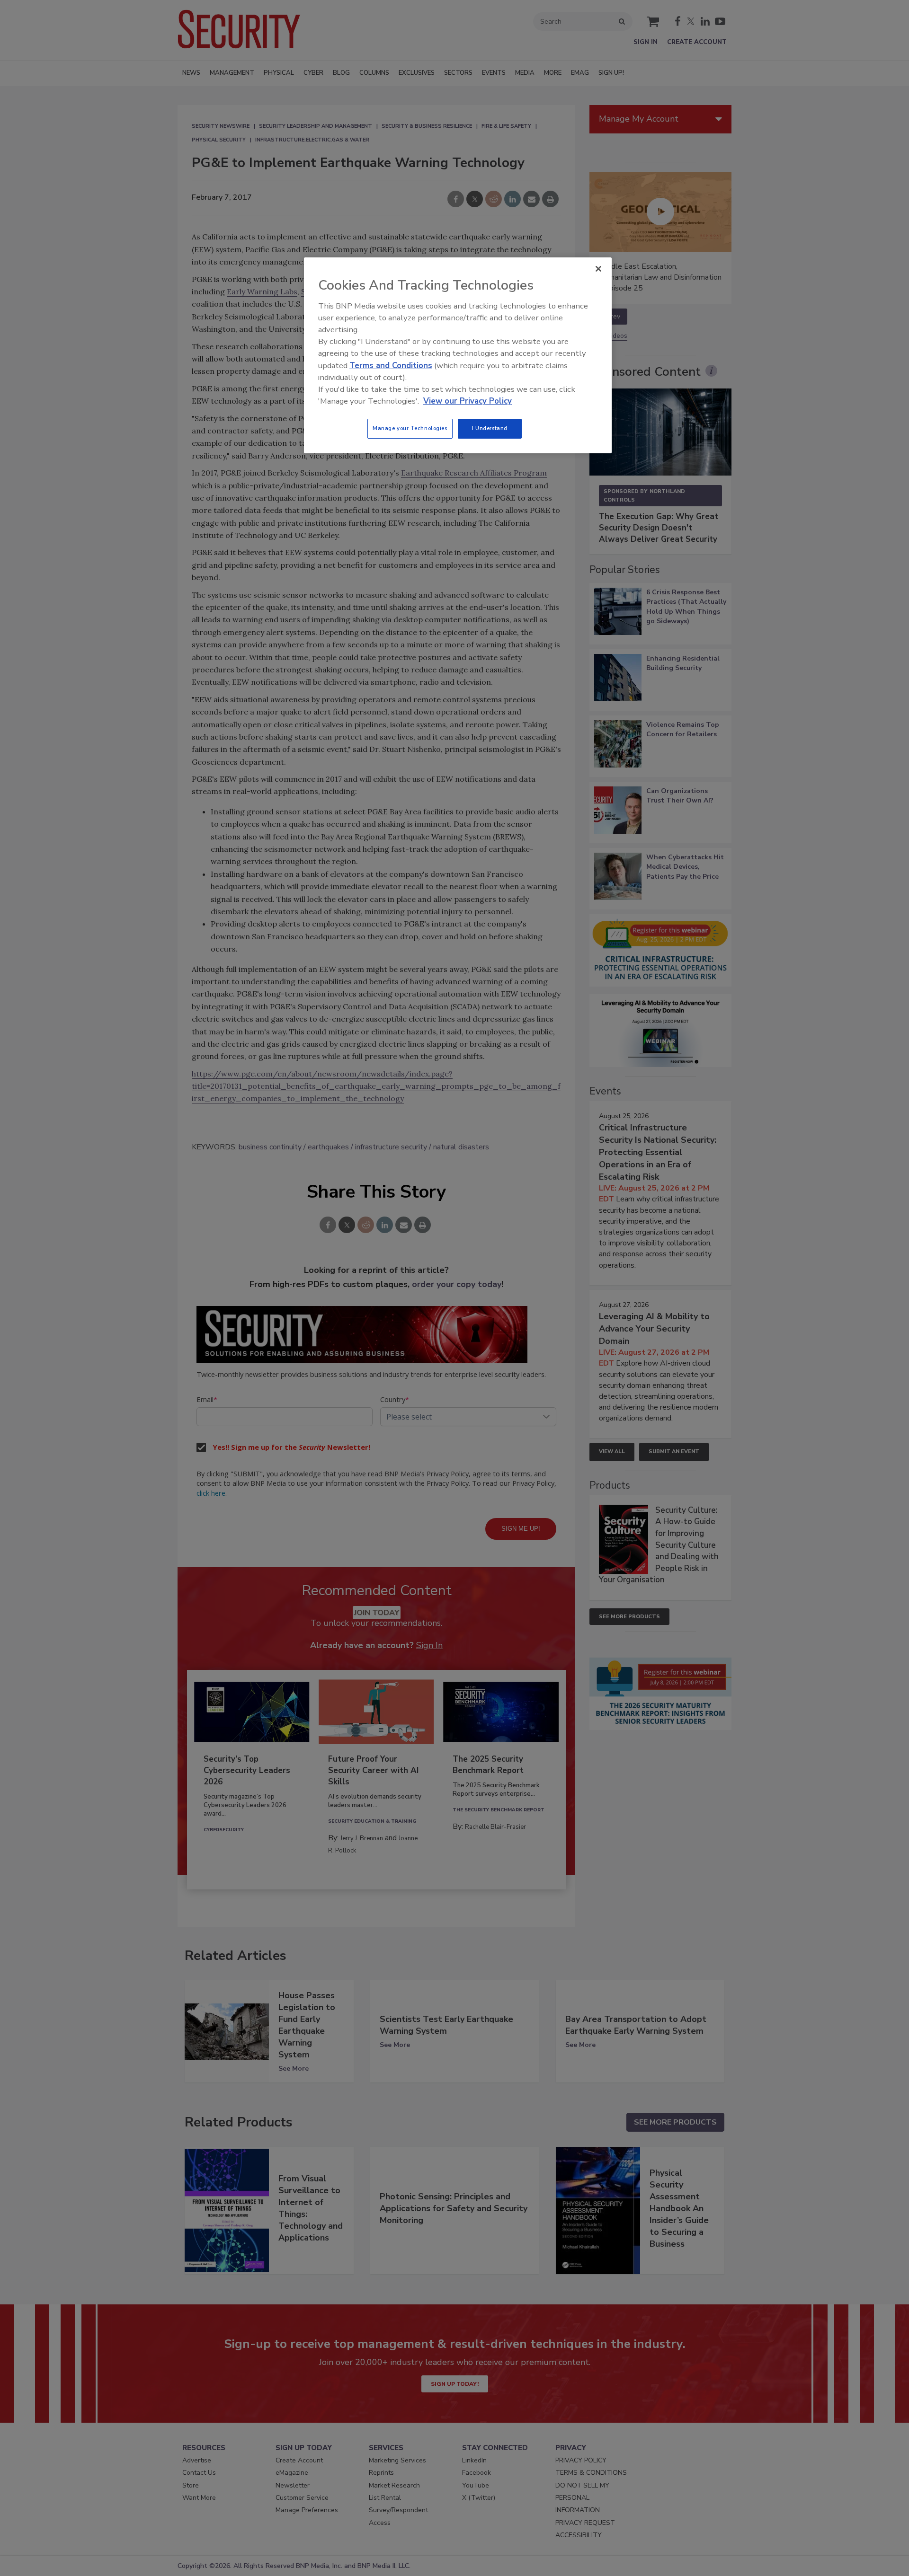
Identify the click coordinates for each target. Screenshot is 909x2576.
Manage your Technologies (410, 428)
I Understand (490, 428)
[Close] (598, 269)
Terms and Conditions (391, 366)
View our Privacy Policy (468, 401)
